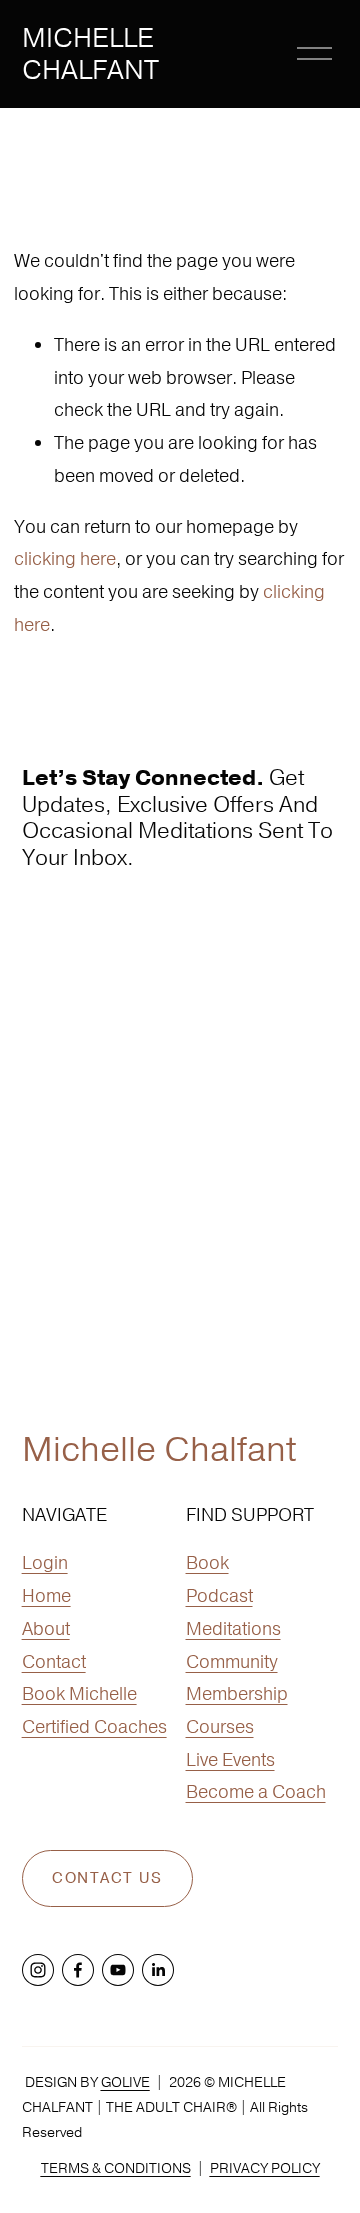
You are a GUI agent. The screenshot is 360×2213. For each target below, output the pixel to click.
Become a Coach (256, 1791)
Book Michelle (79, 1693)
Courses (220, 1726)
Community (232, 1661)
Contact (54, 1661)
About (46, 1628)
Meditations (233, 1628)
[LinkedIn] (158, 1970)
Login (45, 1562)
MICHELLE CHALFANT (90, 53)
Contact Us (107, 1878)
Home (46, 1595)
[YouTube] (118, 1970)
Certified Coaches (94, 1726)
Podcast (219, 1595)
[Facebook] (78, 1970)
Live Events (230, 1759)
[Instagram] (38, 1970)
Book (207, 1562)
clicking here (65, 558)
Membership (237, 1693)
